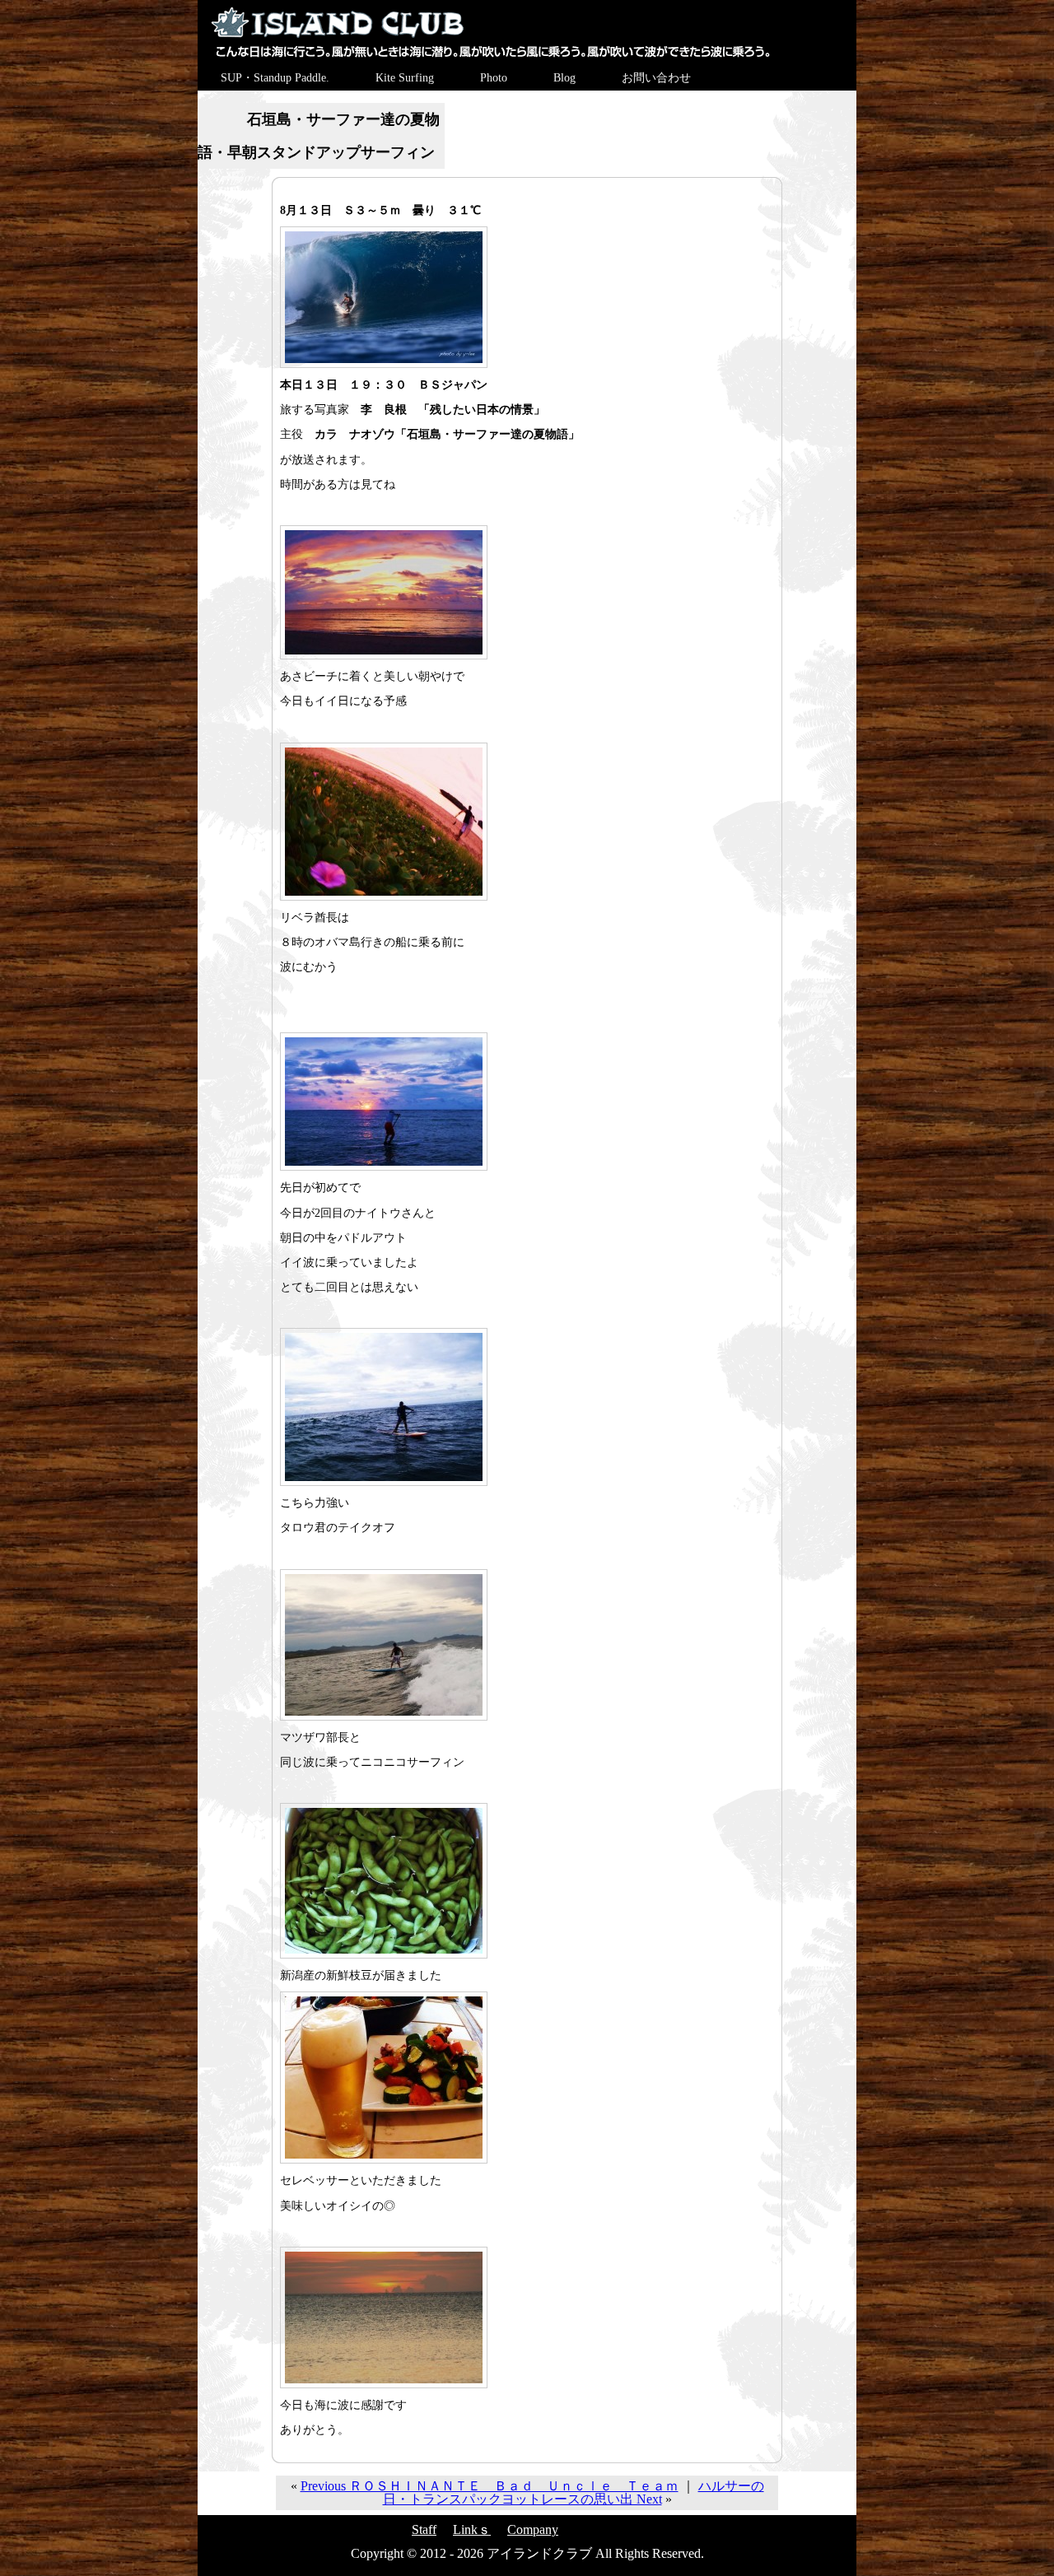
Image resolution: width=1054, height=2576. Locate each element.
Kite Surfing (405, 78)
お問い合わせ (656, 78)
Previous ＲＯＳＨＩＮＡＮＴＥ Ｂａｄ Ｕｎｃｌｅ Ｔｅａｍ (490, 2486)
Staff (424, 2529)
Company (533, 2529)
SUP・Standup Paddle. (275, 78)
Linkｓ (472, 2529)
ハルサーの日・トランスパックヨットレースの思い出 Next (574, 2492)
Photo (494, 78)
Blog (564, 78)
